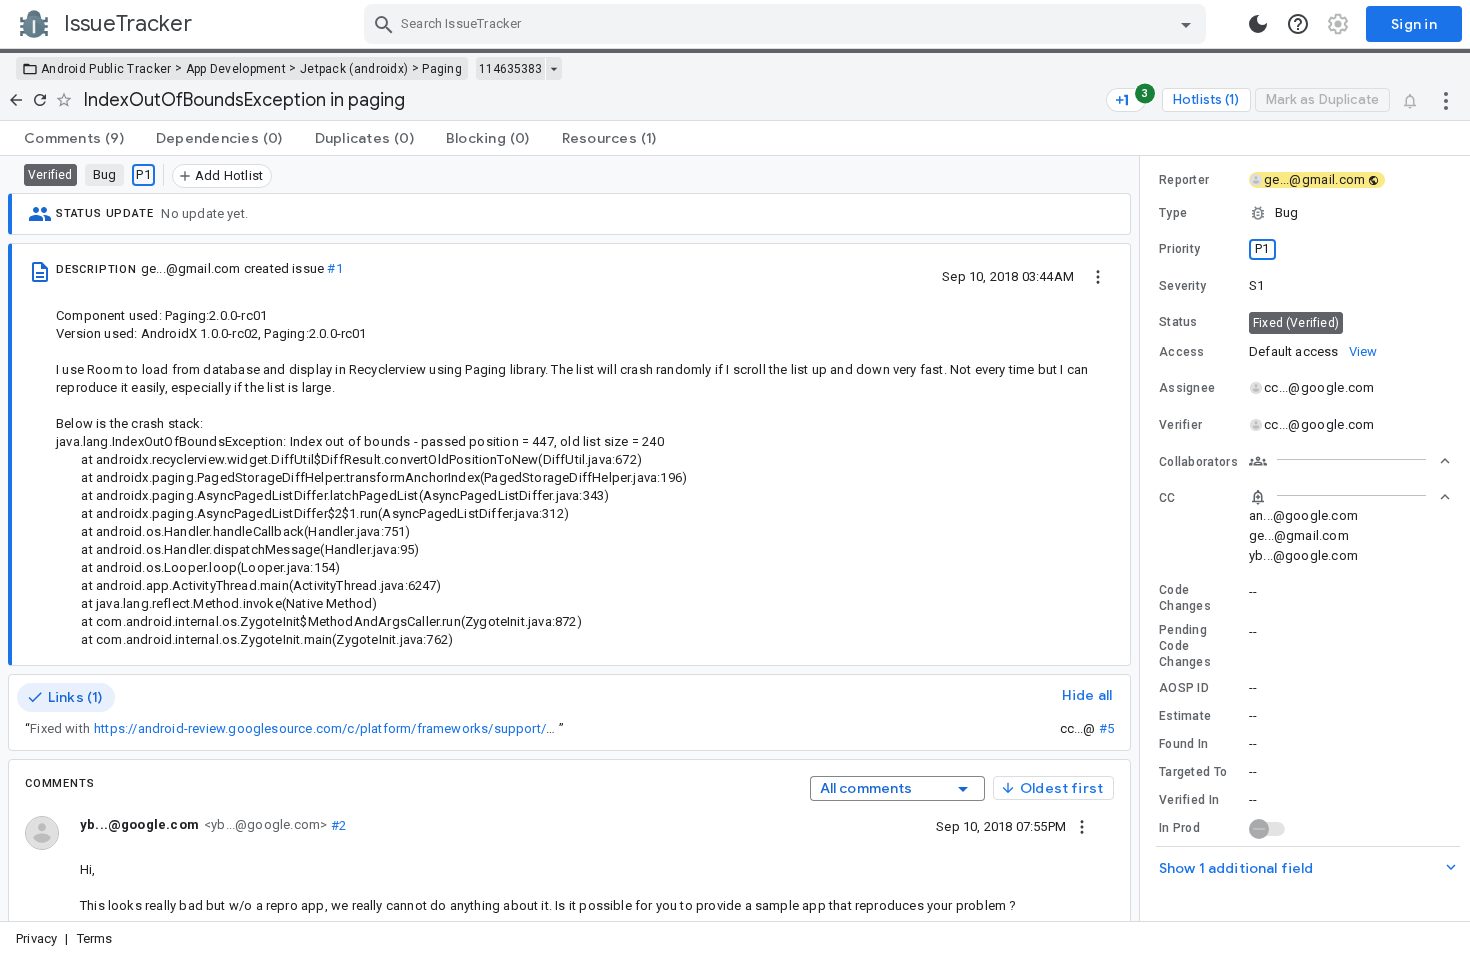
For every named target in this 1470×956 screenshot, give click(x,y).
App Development (236, 69)
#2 (336, 824)
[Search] (384, 24)
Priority (1179, 249)
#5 (1106, 728)
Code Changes (1185, 598)
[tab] (74, 138)
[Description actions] (1098, 276)
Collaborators (1198, 462)
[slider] (1143, 538)
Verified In (1189, 800)
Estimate (1185, 716)
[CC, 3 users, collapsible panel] (1350, 497)
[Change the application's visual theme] (1258, 24)
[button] (1305, 213)
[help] (1298, 24)
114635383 (510, 69)
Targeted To (1193, 772)
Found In (1183, 744)
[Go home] (16, 100)
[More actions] (1446, 100)
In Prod (1179, 828)
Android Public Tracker (106, 69)
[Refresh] (40, 100)
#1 (334, 268)
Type (1173, 213)
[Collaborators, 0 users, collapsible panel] (1350, 461)
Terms (95, 938)
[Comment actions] (1082, 826)
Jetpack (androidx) (354, 69)
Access (1182, 352)
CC (1167, 498)
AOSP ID (1184, 688)
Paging (442, 69)
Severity (1182, 286)
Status (1178, 322)
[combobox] (787, 24)
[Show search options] (1186, 24)
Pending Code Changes (1185, 646)
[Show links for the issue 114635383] (553, 69)
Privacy (36, 938)
